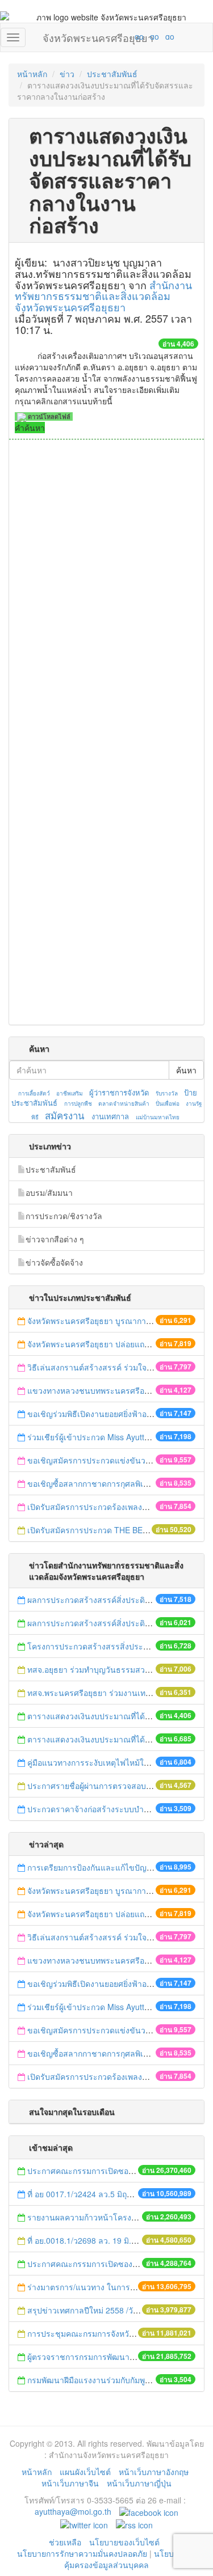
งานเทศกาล (110, 1116)
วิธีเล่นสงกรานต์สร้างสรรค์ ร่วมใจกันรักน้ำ (103, 1367)
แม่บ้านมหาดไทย (158, 1117)
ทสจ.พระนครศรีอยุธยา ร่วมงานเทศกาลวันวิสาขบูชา (119, 1693)
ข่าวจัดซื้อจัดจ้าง (54, 1262)
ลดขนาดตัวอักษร (106, 36)
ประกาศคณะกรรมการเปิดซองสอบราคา (97, 2171)
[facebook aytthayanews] (149, 2511)
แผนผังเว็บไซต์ (85, 2472)
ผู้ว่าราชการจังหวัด (119, 1092)
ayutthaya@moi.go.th (73, 2511)
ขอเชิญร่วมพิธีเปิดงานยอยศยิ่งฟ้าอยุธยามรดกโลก (113, 1414)
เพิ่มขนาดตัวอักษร (128, 36)
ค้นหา (186, 1070)
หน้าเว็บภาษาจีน (70, 2483)
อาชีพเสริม (70, 1093)
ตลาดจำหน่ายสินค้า (124, 1103)
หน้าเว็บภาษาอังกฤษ (154, 2472)
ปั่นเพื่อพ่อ (168, 1103)
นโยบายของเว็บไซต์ (126, 2542)
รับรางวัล (167, 1093)
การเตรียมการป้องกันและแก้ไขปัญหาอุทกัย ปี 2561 (115, 1867)
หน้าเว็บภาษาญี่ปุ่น (139, 2483)
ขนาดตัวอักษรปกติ (117, 36)
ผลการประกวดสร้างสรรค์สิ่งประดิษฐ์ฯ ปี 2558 (107, 1623)
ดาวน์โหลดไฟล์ (48, 416)
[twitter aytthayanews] (84, 2524)
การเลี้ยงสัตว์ (34, 1093)
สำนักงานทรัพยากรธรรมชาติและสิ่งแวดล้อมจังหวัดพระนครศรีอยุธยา (103, 296)
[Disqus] (106, 593)
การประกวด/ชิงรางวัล (64, 1216)
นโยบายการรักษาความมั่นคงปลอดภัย (82, 2553)
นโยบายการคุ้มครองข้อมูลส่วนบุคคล (130, 2559)
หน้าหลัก (32, 74)
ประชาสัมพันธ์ (112, 74)
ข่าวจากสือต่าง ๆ (55, 1239)
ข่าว (67, 74)
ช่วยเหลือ (65, 2542)
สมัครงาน (64, 1115)
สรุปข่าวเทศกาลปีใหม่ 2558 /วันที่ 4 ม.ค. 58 (103, 2310)
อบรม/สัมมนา (49, 1192)
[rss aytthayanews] (134, 2524)
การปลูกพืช (78, 1103)
